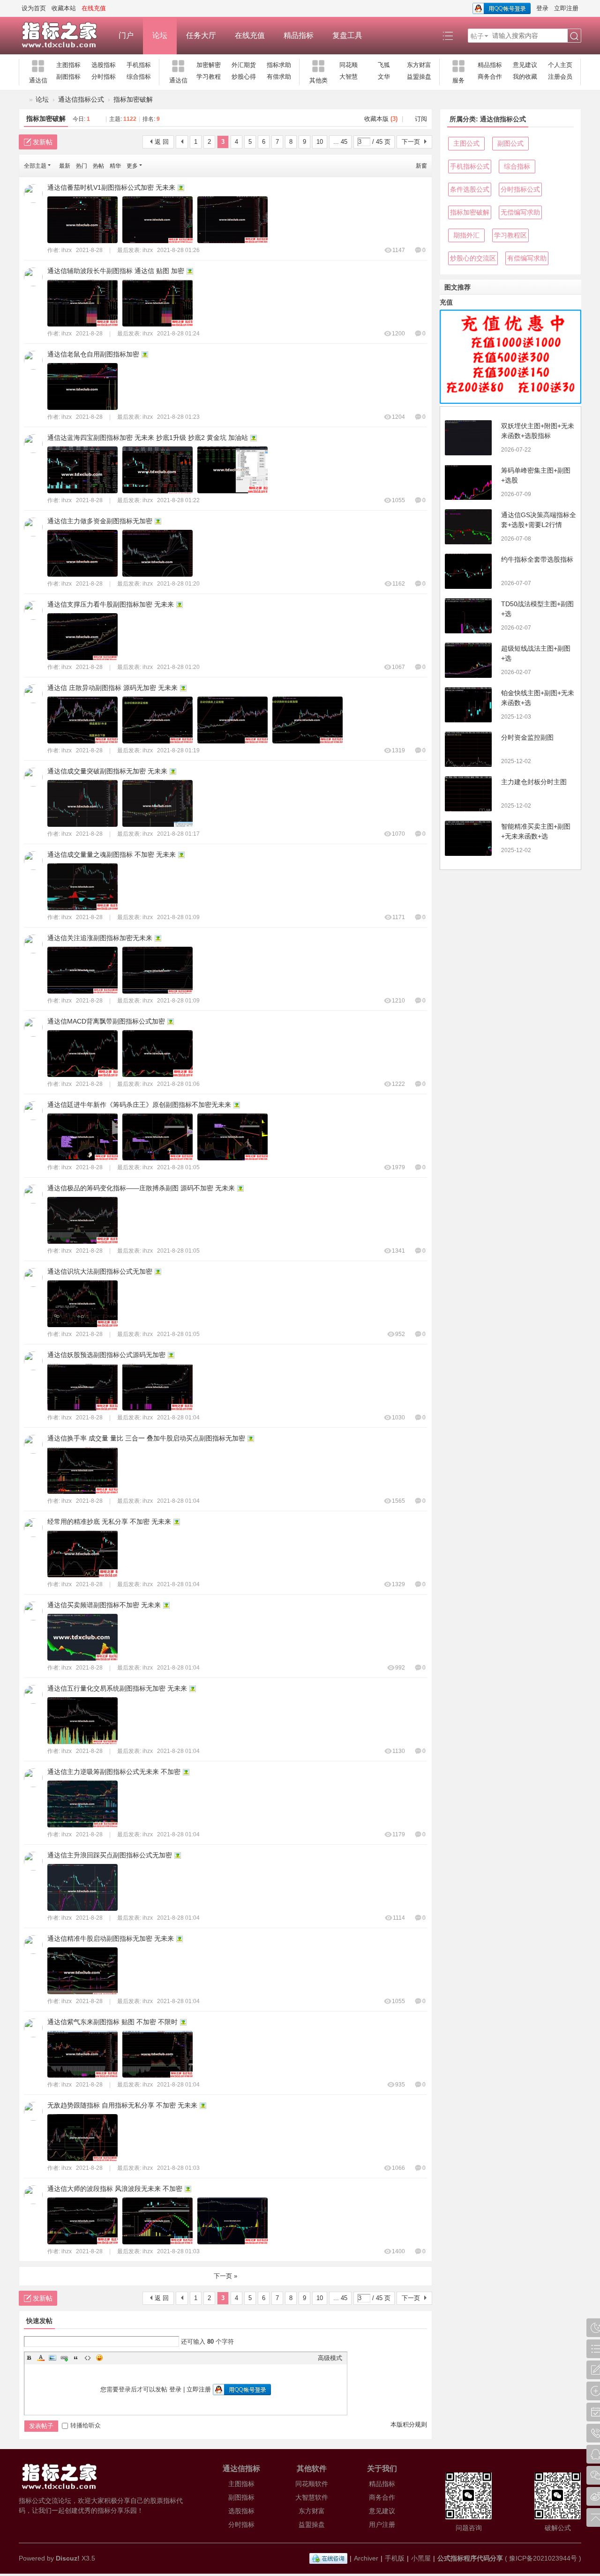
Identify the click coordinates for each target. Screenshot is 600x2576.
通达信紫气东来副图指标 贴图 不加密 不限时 (112, 2022)
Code (88, 2358)
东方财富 (419, 65)
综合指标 (139, 77)
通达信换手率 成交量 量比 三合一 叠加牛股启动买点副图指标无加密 (146, 1438)
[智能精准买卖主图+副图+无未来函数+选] (468, 838)
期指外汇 (466, 235)
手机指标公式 (470, 166)
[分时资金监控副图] (468, 749)
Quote (76, 2358)
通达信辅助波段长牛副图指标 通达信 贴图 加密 (116, 271)
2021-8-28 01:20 (178, 584)
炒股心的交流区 (473, 258)
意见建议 (525, 65)
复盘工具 (347, 35)
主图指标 (68, 65)
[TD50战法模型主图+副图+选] (468, 616)
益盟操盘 (419, 77)
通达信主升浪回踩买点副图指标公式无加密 (110, 1855)
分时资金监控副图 (527, 737)
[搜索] (574, 36)
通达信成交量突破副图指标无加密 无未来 (107, 771)
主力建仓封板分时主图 (534, 782)
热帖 (98, 166)
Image (52, 2358)
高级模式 (330, 2358)
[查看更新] (154, 166)
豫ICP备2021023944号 (543, 2558)
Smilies (99, 2358)
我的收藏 (525, 77)
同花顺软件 (312, 2484)
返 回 (162, 142)
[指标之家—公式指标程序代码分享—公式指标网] (64, 36)
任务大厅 (201, 35)
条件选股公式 (470, 189)
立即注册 (566, 8)
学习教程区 (510, 235)
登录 (542, 8)
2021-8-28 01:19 (178, 750)
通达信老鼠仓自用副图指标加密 (93, 354)
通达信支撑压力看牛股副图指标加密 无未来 (111, 604)
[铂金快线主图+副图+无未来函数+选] (468, 705)
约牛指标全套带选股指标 (537, 559)
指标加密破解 (133, 99)
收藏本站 (64, 8)
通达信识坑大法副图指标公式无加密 (100, 1271)
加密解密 (209, 65)
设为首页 (34, 8)
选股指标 (104, 65)
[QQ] (328, 2558)
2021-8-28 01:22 (178, 500)
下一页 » (225, 2276)
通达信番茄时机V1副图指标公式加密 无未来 (111, 187)
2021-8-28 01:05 (178, 1167)
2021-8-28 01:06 (178, 1084)
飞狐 (384, 65)
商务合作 (490, 77)
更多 (132, 166)
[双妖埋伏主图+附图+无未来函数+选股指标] (468, 438)
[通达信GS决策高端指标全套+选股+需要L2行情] (468, 527)
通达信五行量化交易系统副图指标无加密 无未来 (117, 1688)
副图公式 (510, 143)
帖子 (477, 36)
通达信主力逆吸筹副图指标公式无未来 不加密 (114, 1772)
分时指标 (104, 77)
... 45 (340, 142)
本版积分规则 (409, 2424)
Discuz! (68, 2558)
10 (320, 142)
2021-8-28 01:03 (178, 2168)
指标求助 (279, 65)
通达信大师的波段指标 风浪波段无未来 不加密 (115, 2189)
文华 (384, 77)
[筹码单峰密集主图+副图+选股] (468, 482)
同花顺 (349, 65)
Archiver (366, 2558)
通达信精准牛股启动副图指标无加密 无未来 (111, 1938)
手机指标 (139, 65)
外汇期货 (244, 65)
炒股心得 (244, 77)
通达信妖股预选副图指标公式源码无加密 (106, 1355)
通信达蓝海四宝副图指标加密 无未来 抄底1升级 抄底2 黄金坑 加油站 (148, 438)
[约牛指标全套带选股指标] (468, 571)
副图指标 (68, 77)
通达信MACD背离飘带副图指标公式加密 (106, 1021)
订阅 (421, 119)
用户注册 (382, 2524)
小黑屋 (421, 2558)
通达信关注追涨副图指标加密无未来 (100, 938)
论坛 (160, 35)
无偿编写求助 (520, 212)
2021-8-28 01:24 (178, 334)
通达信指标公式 (81, 99)
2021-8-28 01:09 (178, 917)
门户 (126, 35)
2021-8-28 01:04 (178, 1418)
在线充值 (250, 35)
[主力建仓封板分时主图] (468, 794)
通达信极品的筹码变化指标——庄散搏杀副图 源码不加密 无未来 (141, 1188)
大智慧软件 (312, 2497)
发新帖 (43, 142)
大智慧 (349, 77)
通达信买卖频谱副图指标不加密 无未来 (104, 1605)
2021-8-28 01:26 (178, 250)
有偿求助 (279, 77)
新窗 (421, 166)
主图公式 (466, 143)
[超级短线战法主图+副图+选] (468, 660)
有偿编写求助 (527, 258)
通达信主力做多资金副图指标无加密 (100, 521)
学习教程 (209, 77)
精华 (115, 166)
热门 (82, 166)
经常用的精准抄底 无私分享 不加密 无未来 (109, 1522)
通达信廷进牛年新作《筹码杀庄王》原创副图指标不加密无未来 (139, 1105)
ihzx (67, 250)
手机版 (395, 2558)
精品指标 (299, 35)
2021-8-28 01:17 (178, 834)
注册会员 (560, 77)
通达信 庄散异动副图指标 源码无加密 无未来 (112, 688)
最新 (65, 166)
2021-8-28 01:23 (178, 417)
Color (41, 2358)
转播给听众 (86, 2425)
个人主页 (560, 65)
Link (64, 2358)
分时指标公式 (520, 189)
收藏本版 (381, 119)
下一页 (411, 142)
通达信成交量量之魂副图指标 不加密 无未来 (112, 854)
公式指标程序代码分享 (470, 2558)
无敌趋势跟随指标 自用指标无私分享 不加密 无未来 (122, 2105)
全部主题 (35, 166)
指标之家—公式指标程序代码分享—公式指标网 (22, 100)
